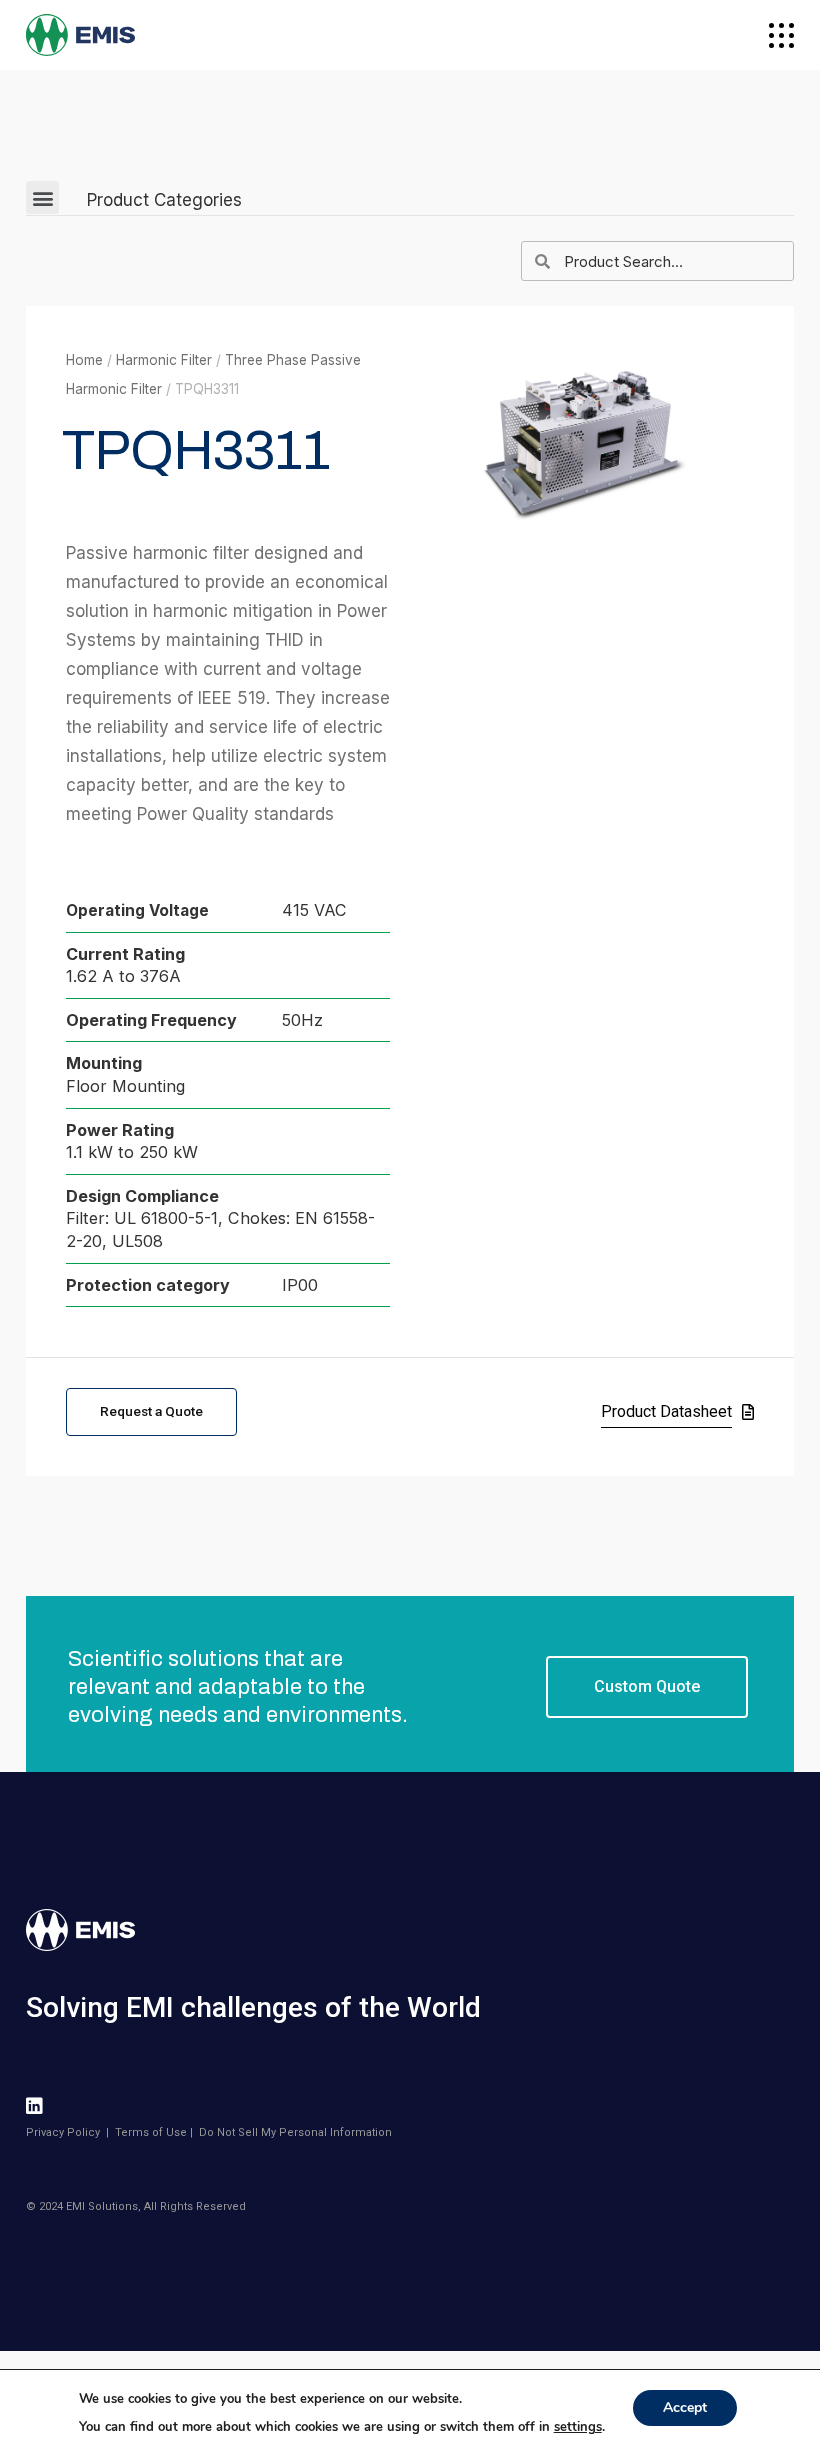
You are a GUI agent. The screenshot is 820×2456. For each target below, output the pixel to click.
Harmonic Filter (164, 360)
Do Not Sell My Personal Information (295, 2132)
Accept (685, 2407)
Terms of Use (151, 2132)
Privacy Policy (63, 2132)
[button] (42, 197)
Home (84, 360)
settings (578, 2427)
